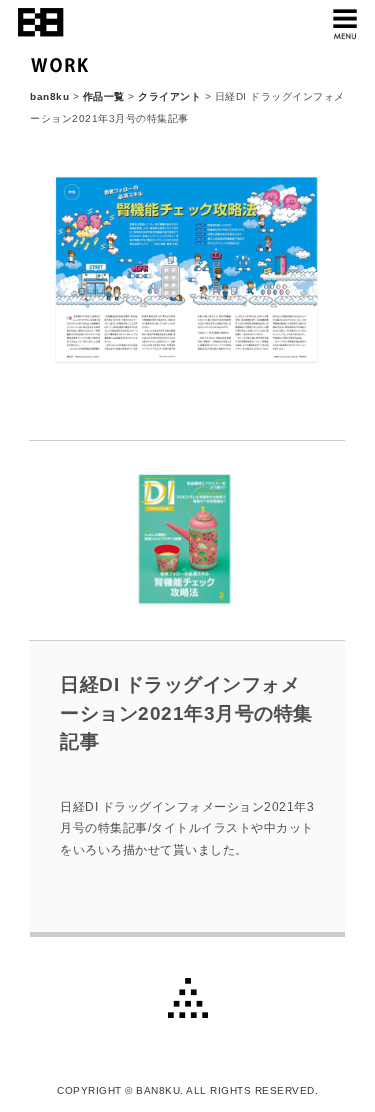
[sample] (187, 379)
